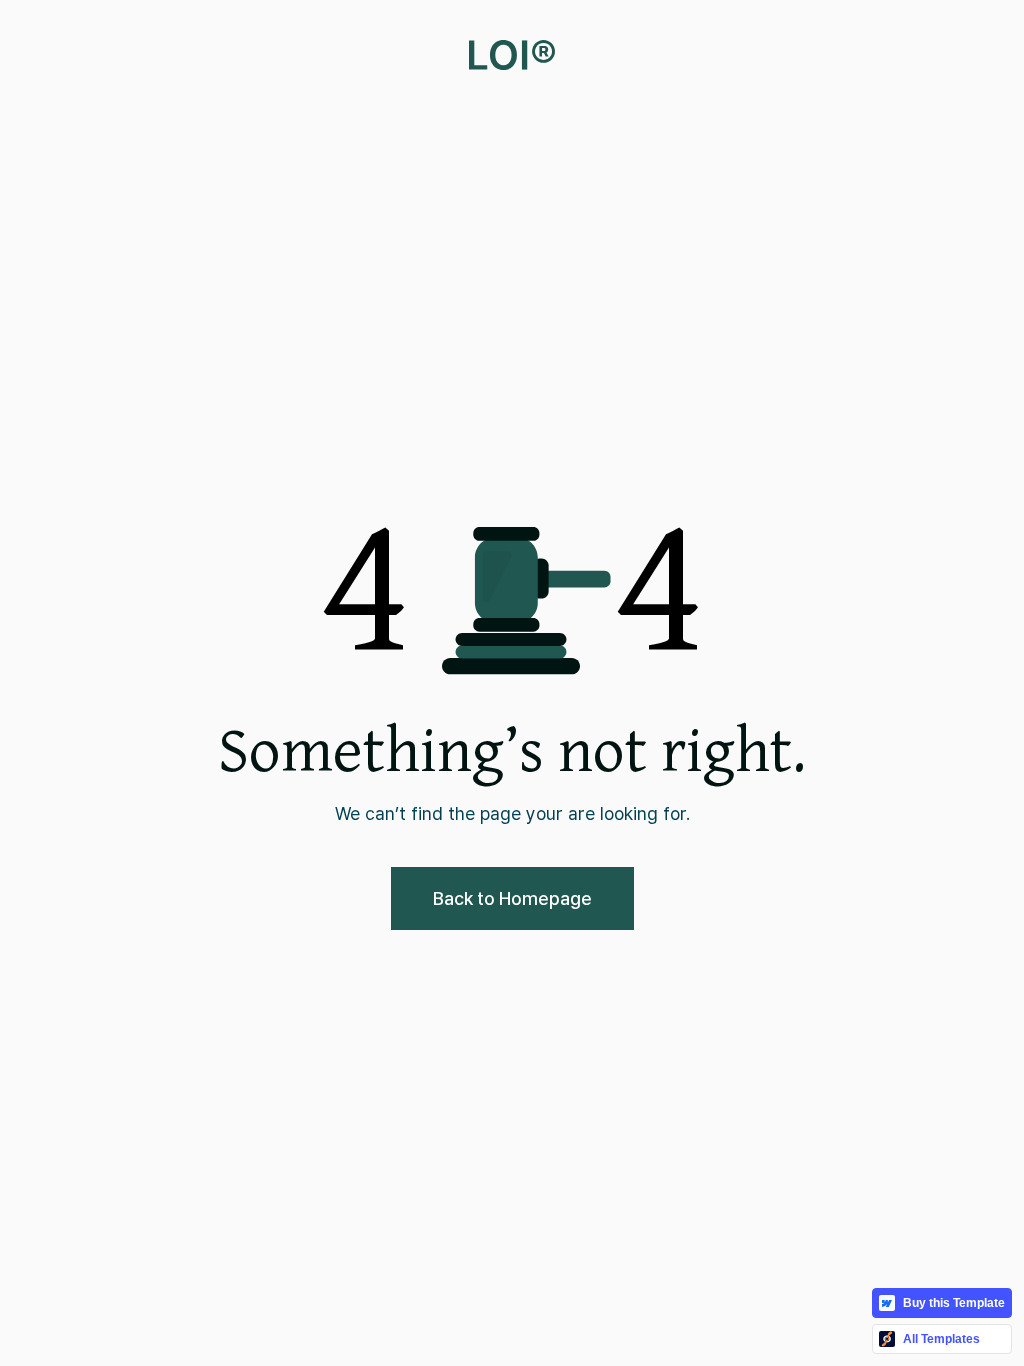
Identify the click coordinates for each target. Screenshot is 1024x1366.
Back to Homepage (512, 898)
